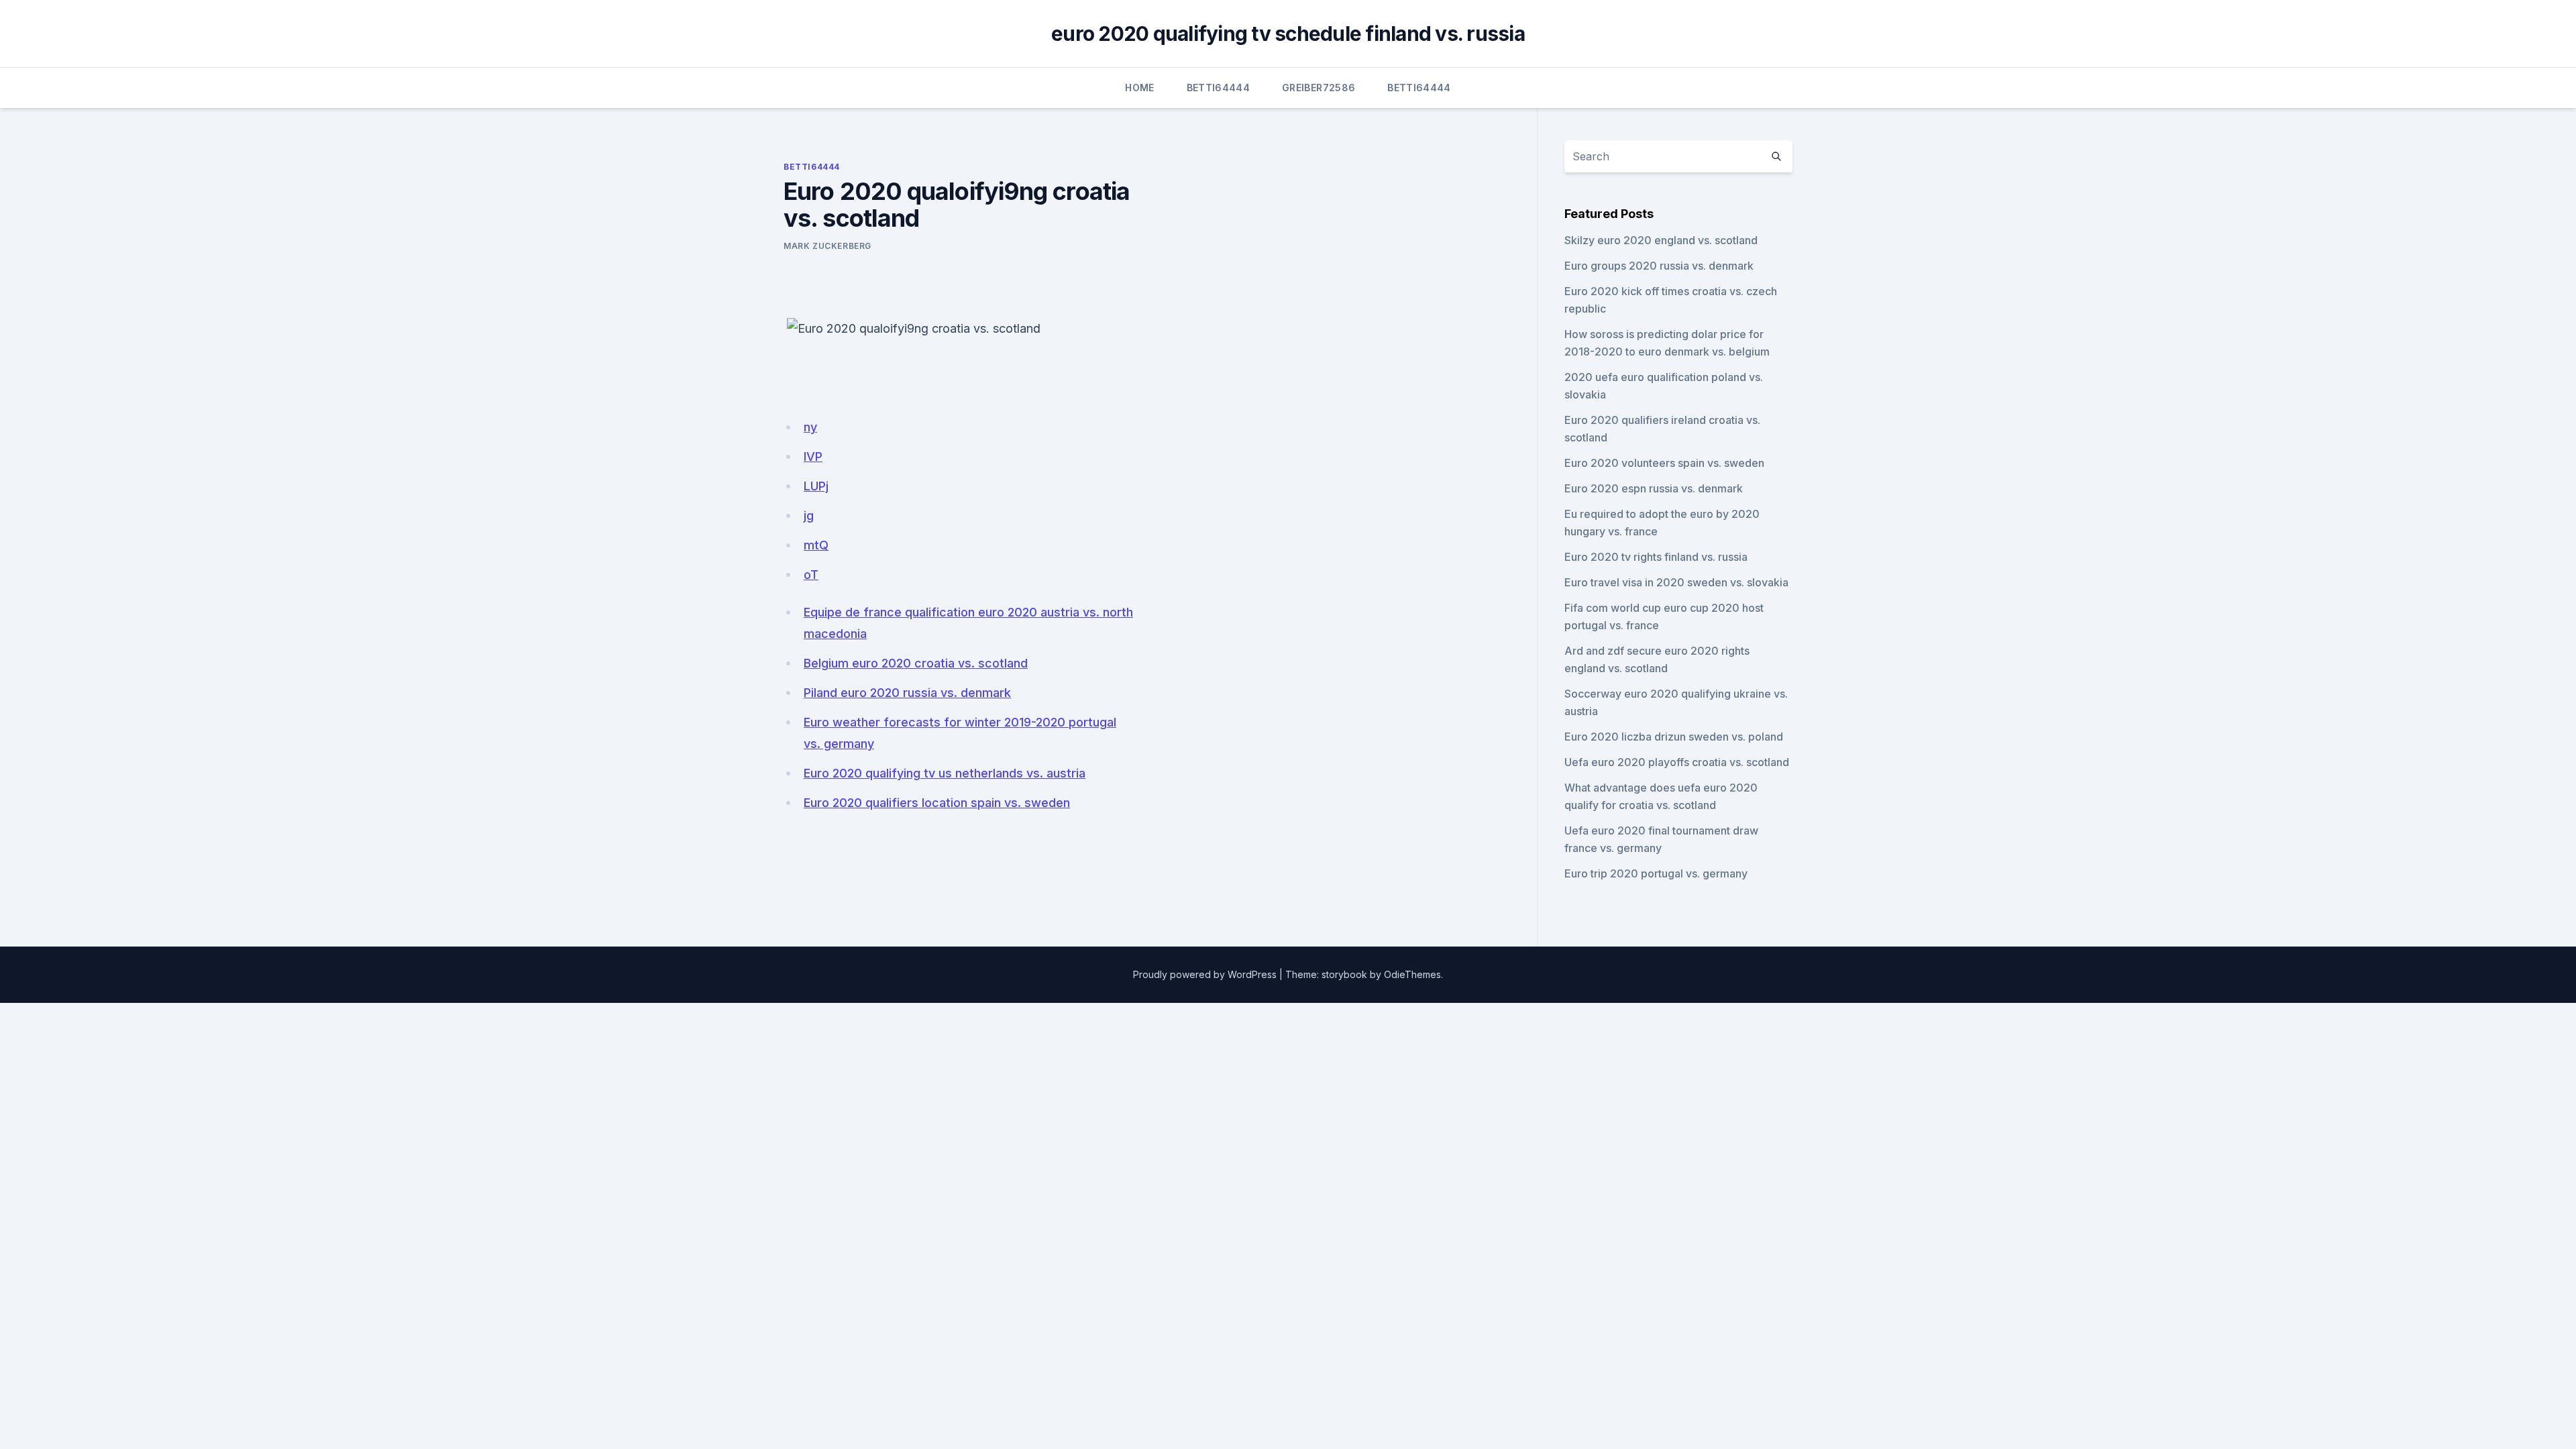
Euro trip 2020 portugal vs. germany (1656, 873)
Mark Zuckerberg (827, 246)
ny (810, 427)
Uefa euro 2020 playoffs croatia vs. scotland (1677, 762)
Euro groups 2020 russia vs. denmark (1659, 266)
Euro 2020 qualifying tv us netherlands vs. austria (945, 773)
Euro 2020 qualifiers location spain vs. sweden (937, 803)
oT (811, 575)
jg (809, 516)
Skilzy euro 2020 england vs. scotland (1661, 240)
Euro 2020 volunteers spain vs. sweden (1664, 463)
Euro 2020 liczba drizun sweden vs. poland (1674, 737)
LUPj (816, 486)
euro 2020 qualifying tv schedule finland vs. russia (1288, 34)
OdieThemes (1412, 974)
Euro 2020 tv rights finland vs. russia (1656, 557)
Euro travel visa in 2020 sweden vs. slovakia (1676, 582)
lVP (813, 457)
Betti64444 (1219, 88)
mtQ (816, 545)
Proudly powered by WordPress (1205, 974)
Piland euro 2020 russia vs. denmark (907, 693)
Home (1139, 88)
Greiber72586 (1319, 88)
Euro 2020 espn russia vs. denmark (1654, 488)
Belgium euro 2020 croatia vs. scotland (916, 663)
